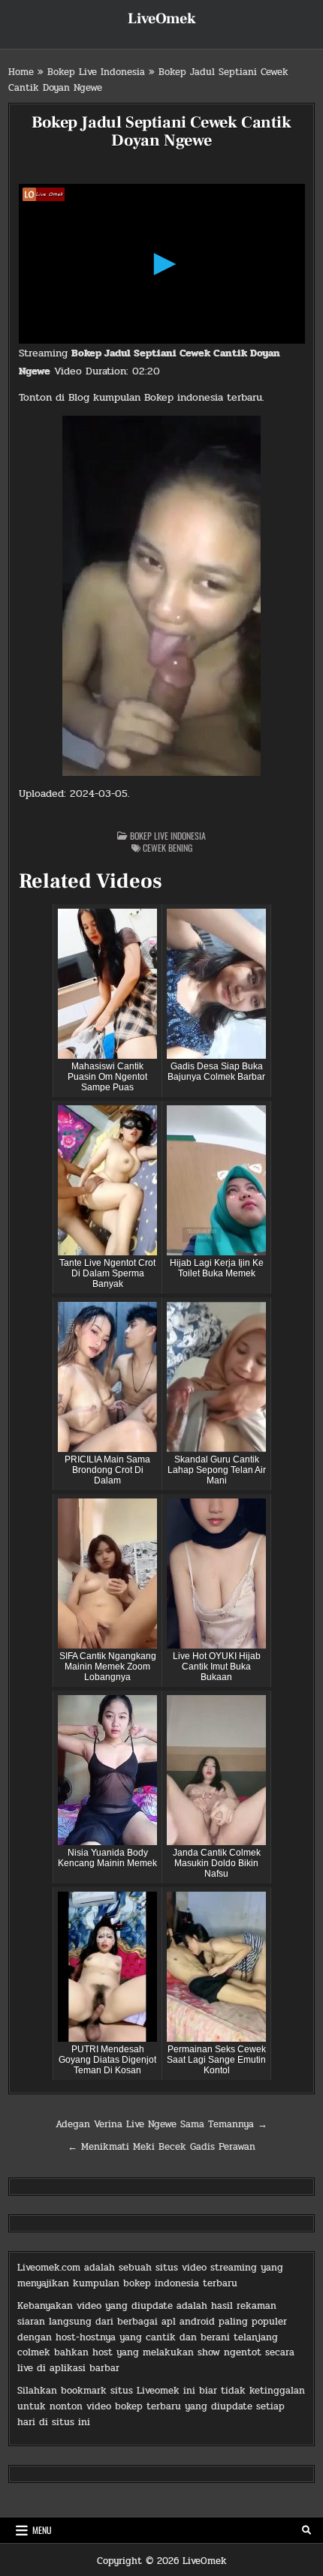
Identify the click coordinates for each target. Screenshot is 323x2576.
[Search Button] (306, 2530)
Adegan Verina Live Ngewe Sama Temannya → (161, 2124)
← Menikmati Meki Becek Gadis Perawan (161, 2147)
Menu (42, 2530)
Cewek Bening (168, 848)
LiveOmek (162, 19)
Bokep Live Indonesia (96, 72)
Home (21, 72)
